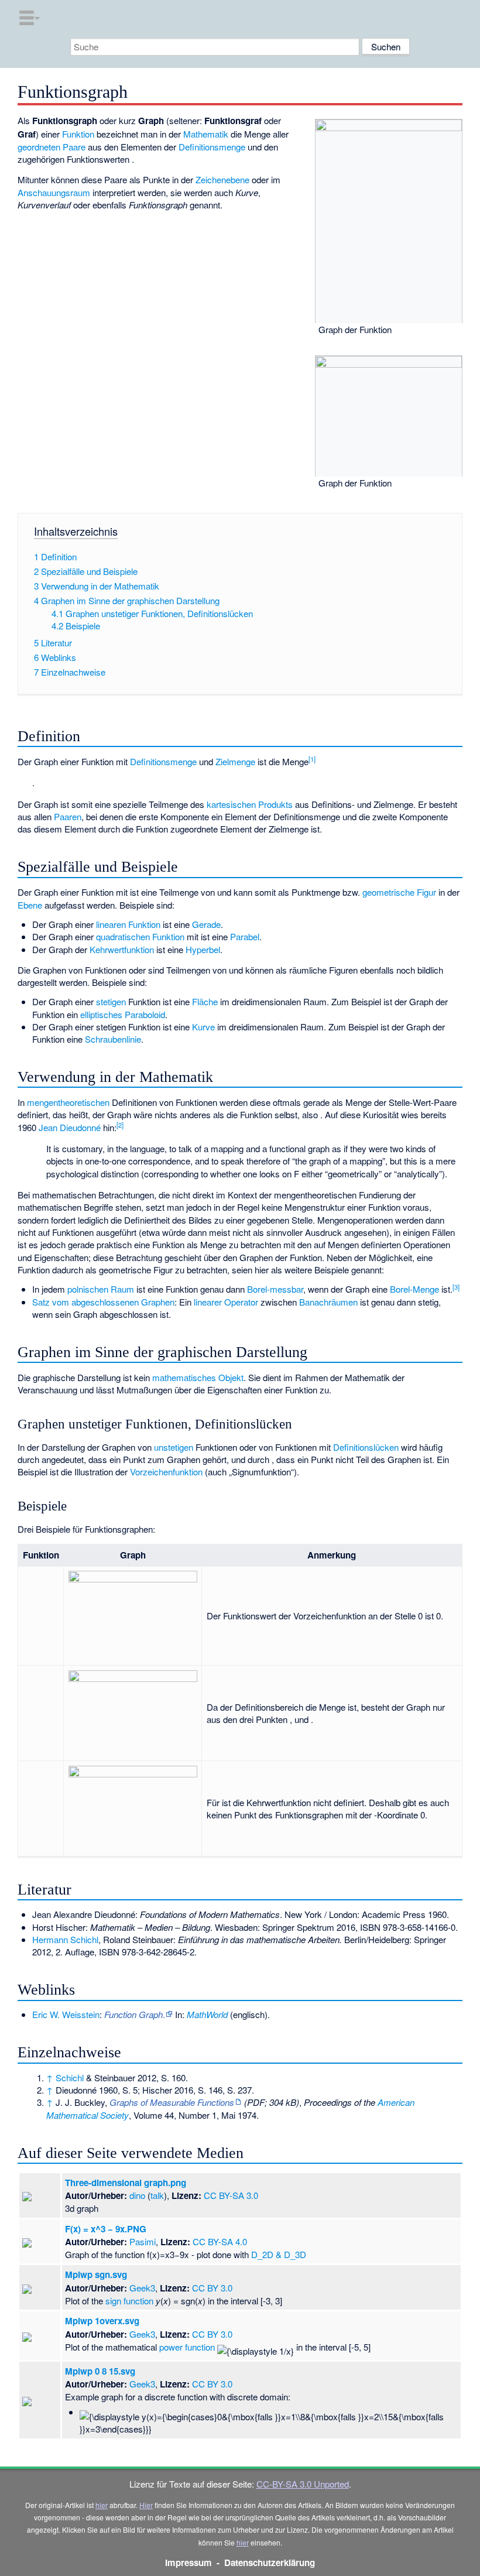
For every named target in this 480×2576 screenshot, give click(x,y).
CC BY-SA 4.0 (220, 2241)
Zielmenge (235, 761)
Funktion (78, 134)
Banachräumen (328, 1302)
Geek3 (142, 2288)
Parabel (245, 936)
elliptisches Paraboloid (123, 1014)
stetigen (111, 1001)
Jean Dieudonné (70, 1127)
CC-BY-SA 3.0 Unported (303, 2484)
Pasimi (143, 2241)
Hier (146, 2505)
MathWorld (207, 2014)
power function (187, 2347)
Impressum (188, 2563)
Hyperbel (203, 949)
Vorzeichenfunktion (166, 1472)
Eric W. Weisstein (66, 2014)
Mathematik (206, 134)
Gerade (206, 924)
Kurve (203, 1027)
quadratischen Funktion (140, 936)
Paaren (68, 816)
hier (102, 2505)
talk (157, 2195)
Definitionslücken (366, 1447)
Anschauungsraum (54, 192)
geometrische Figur (399, 892)
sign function (129, 2301)
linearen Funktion (128, 924)
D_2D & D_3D (279, 2254)
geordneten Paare (52, 147)
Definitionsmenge (212, 147)
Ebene (30, 905)
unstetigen (174, 1447)
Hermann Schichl (65, 1939)
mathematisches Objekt (198, 1377)
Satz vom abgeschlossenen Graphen (103, 1302)
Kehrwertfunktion (122, 949)
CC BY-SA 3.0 (231, 2195)
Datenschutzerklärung (270, 2563)
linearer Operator (226, 1302)
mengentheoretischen (68, 1102)
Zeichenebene (222, 179)
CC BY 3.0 (212, 2288)
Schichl (70, 2077)
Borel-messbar (275, 1289)
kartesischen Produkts (250, 804)
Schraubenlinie (113, 1039)
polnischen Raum (101, 1289)
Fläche (205, 1001)
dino (137, 2195)
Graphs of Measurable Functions (172, 2102)
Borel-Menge (414, 1289)
